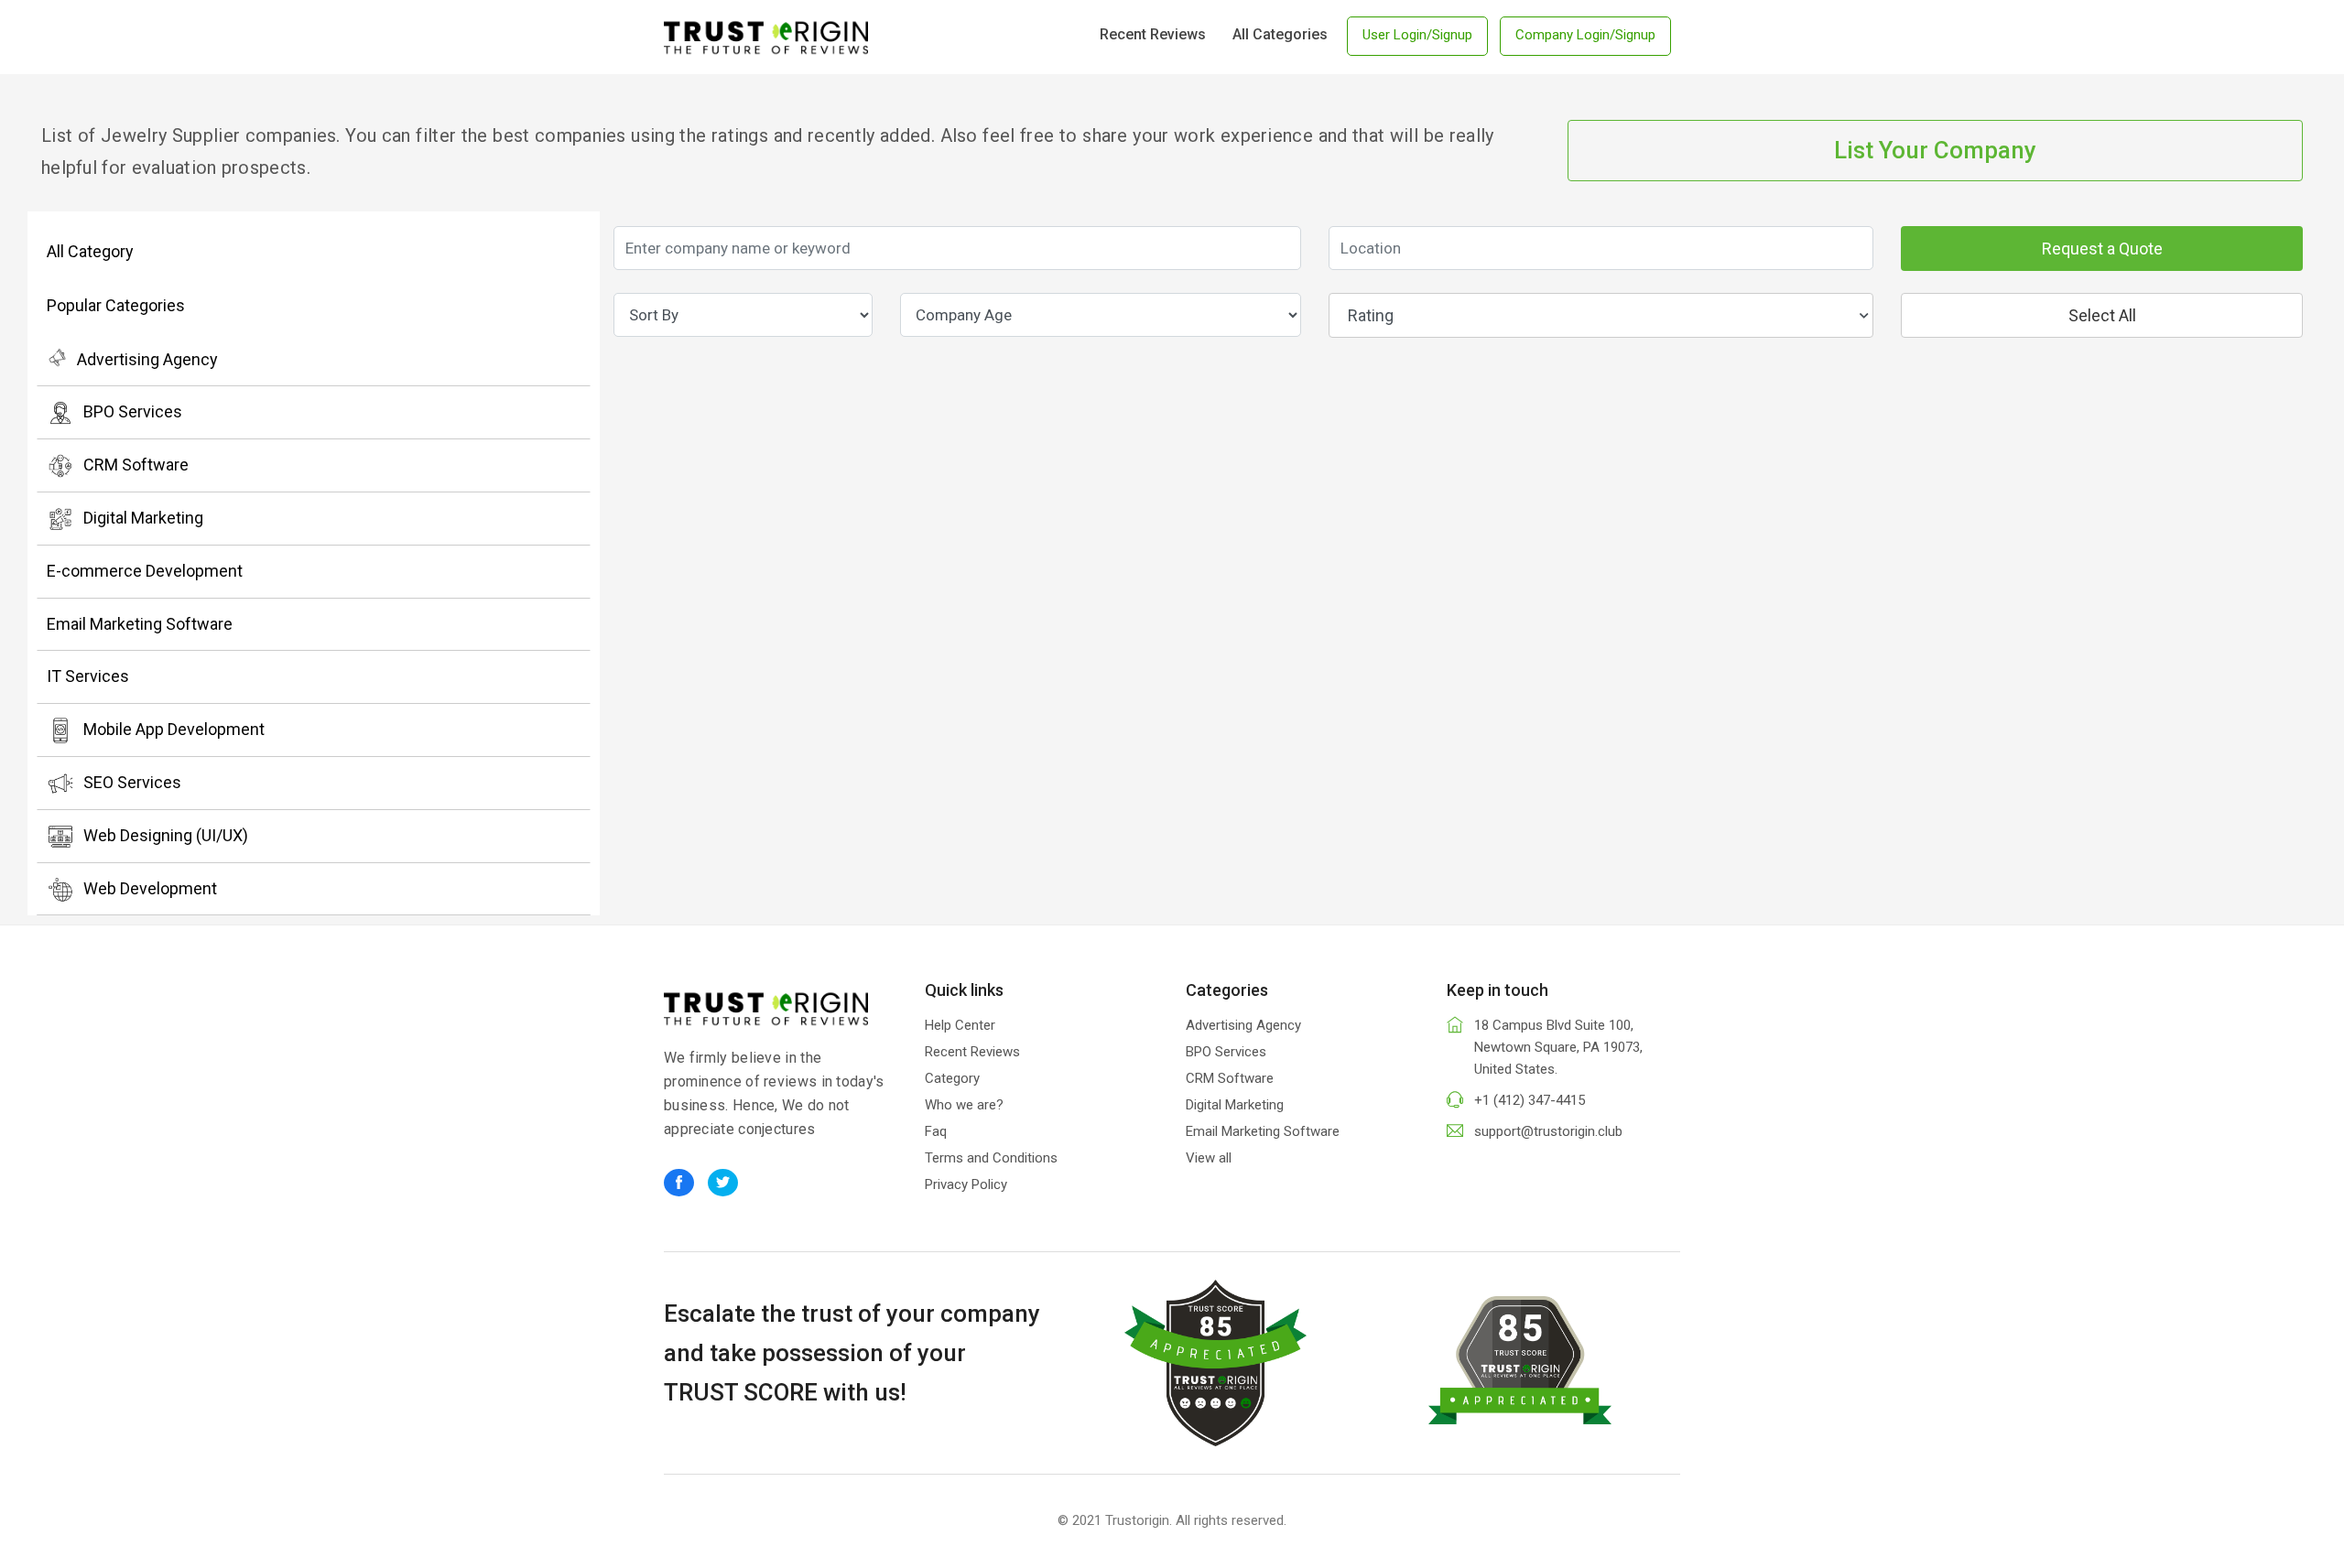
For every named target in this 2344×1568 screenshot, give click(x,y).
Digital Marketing (143, 518)
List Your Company (1935, 150)
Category (952, 1078)
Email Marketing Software (140, 624)
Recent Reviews (1153, 34)
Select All (2102, 315)
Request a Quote (2102, 249)
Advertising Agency (147, 359)
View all (1209, 1158)
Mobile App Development (174, 729)
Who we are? (964, 1105)
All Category (90, 251)
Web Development (150, 888)
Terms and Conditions (991, 1158)
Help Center (960, 1025)
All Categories (1280, 34)
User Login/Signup (1417, 35)
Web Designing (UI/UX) (166, 835)
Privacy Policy (966, 1184)
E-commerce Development (145, 571)
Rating (1371, 315)
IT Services (88, 676)
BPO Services (133, 411)
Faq (936, 1131)
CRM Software (136, 465)
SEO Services (132, 782)
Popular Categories (116, 305)
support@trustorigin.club (1548, 1131)
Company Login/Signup (1585, 35)
